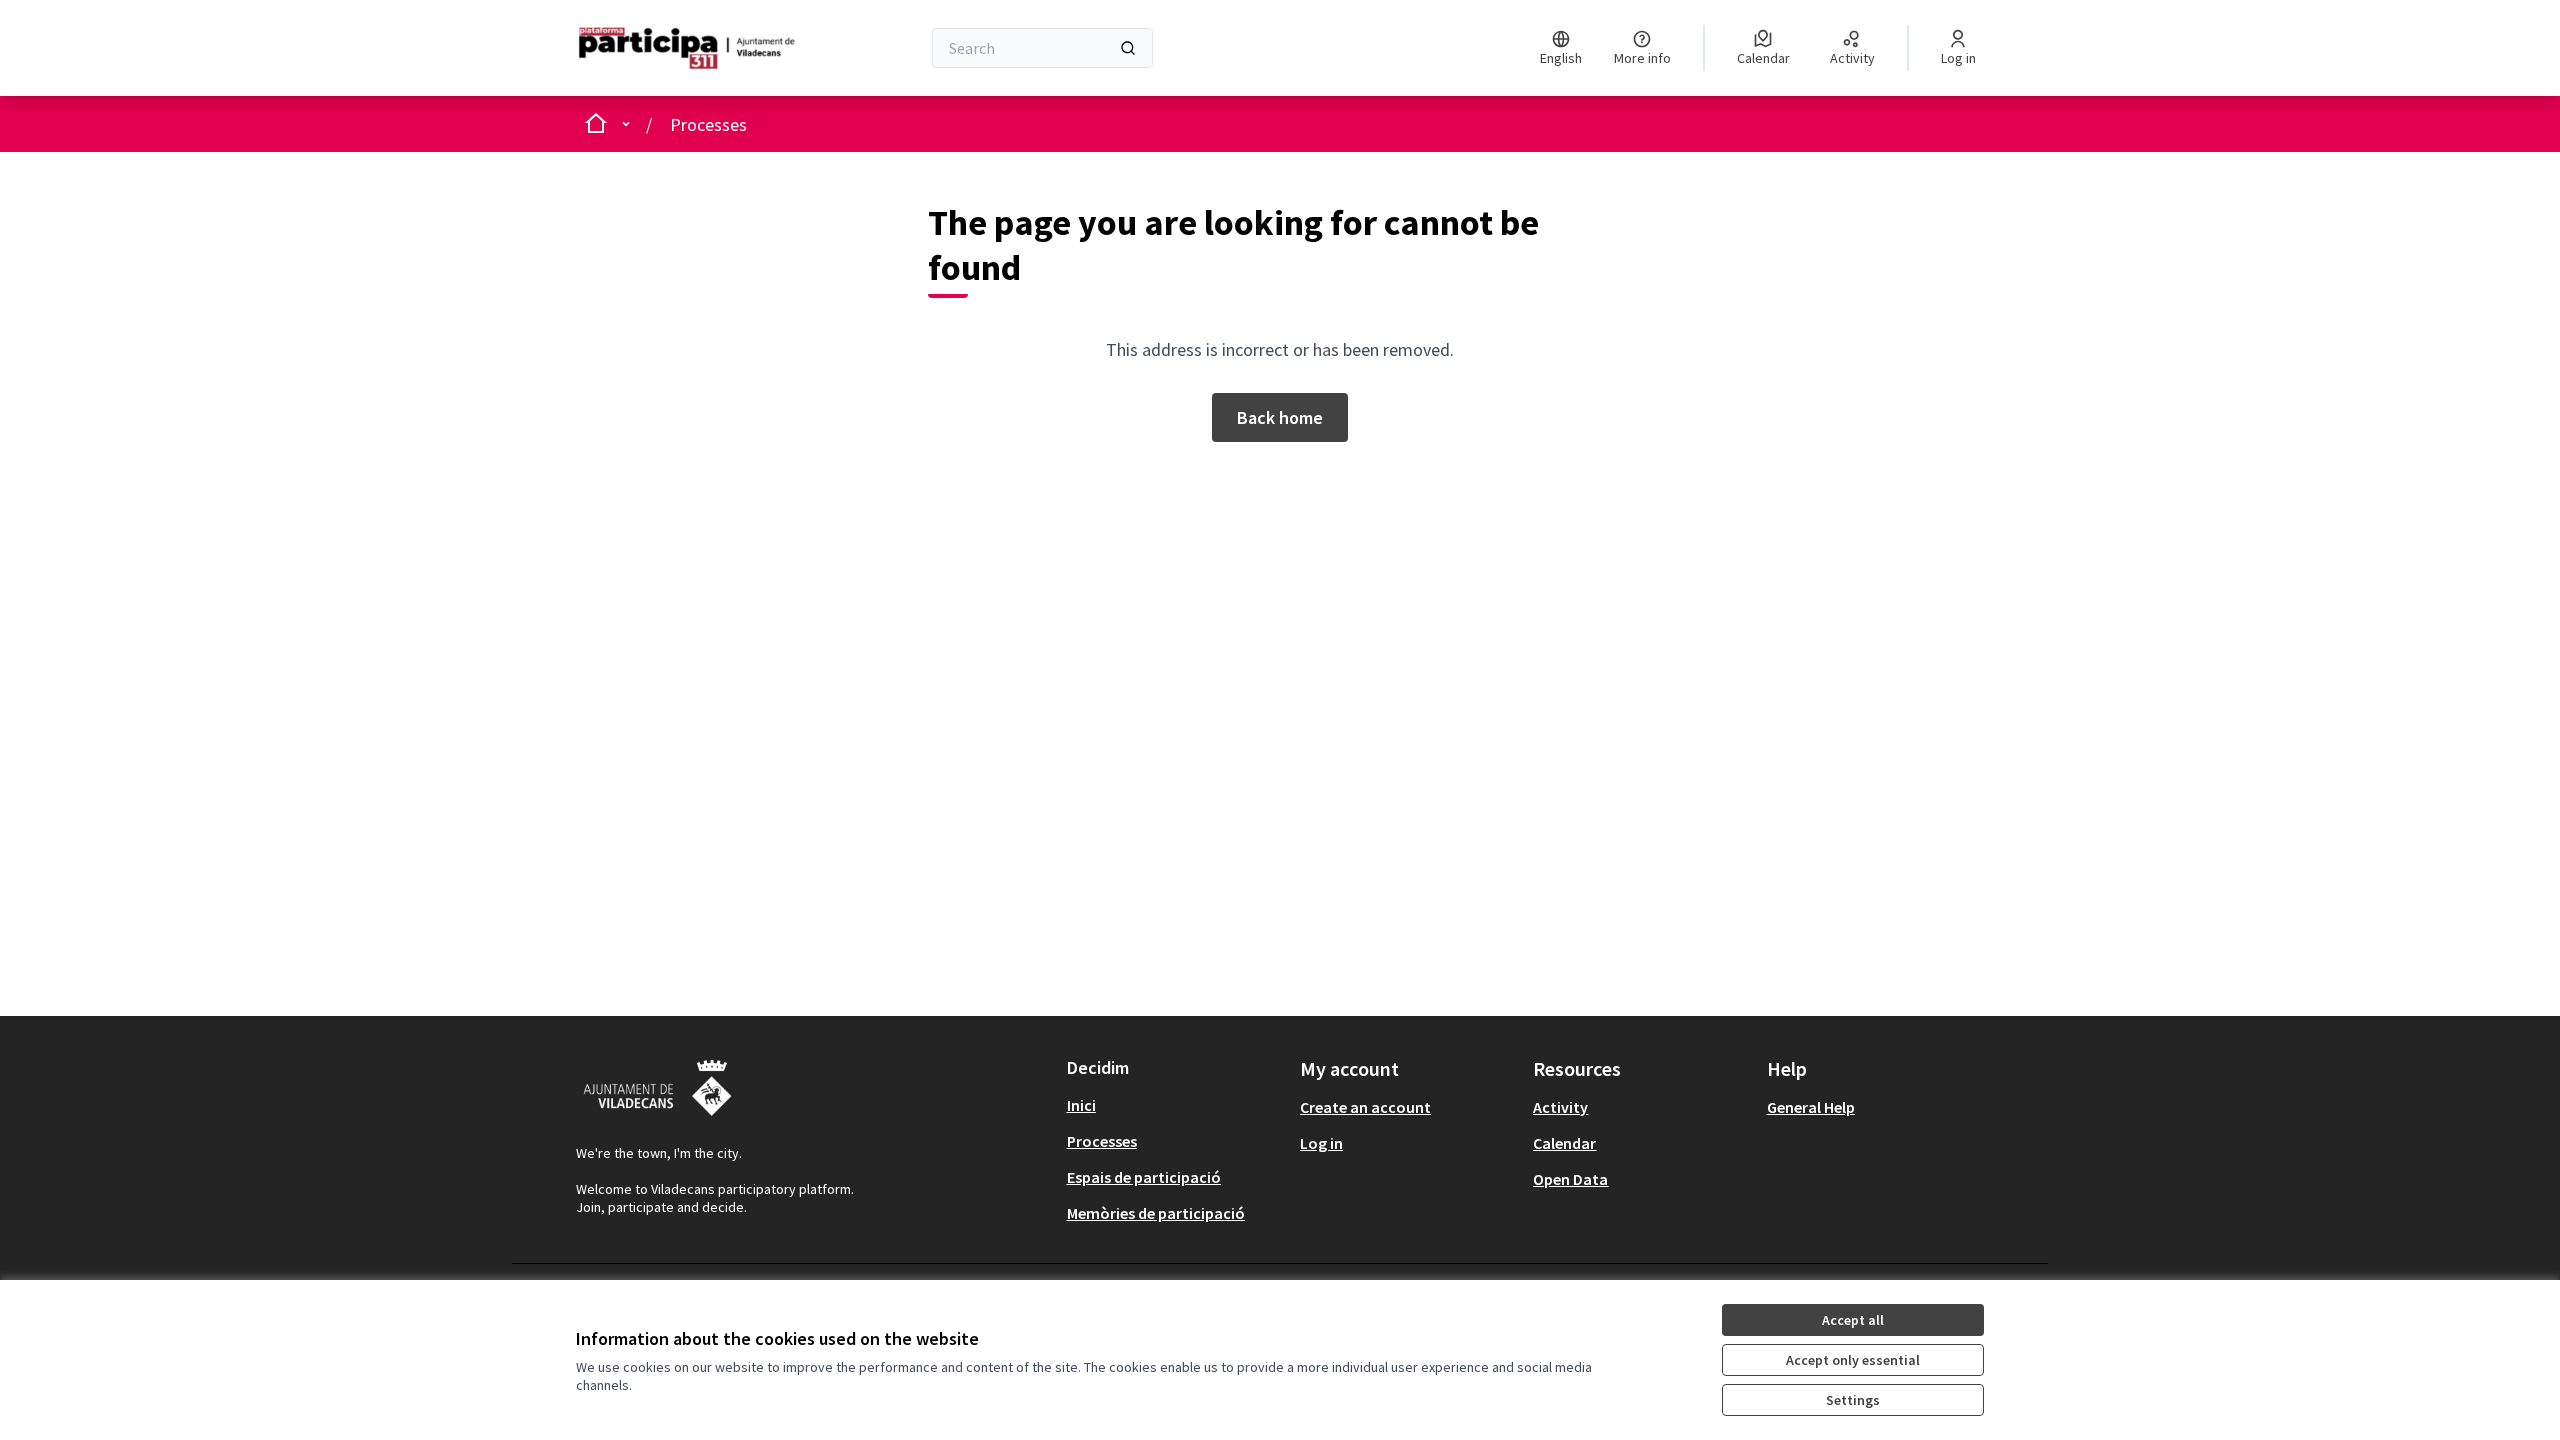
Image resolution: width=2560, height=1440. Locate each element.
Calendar (1564, 1143)
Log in (1321, 1143)
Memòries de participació (1156, 1213)
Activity (1560, 1107)
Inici (1081, 1105)
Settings (1853, 1400)
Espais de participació (1144, 1177)
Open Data (1570, 1179)
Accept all (1853, 1320)
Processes (708, 124)
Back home (1280, 417)
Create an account (1365, 1107)
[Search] (1128, 48)
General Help (1811, 1107)
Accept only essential (1853, 1360)
